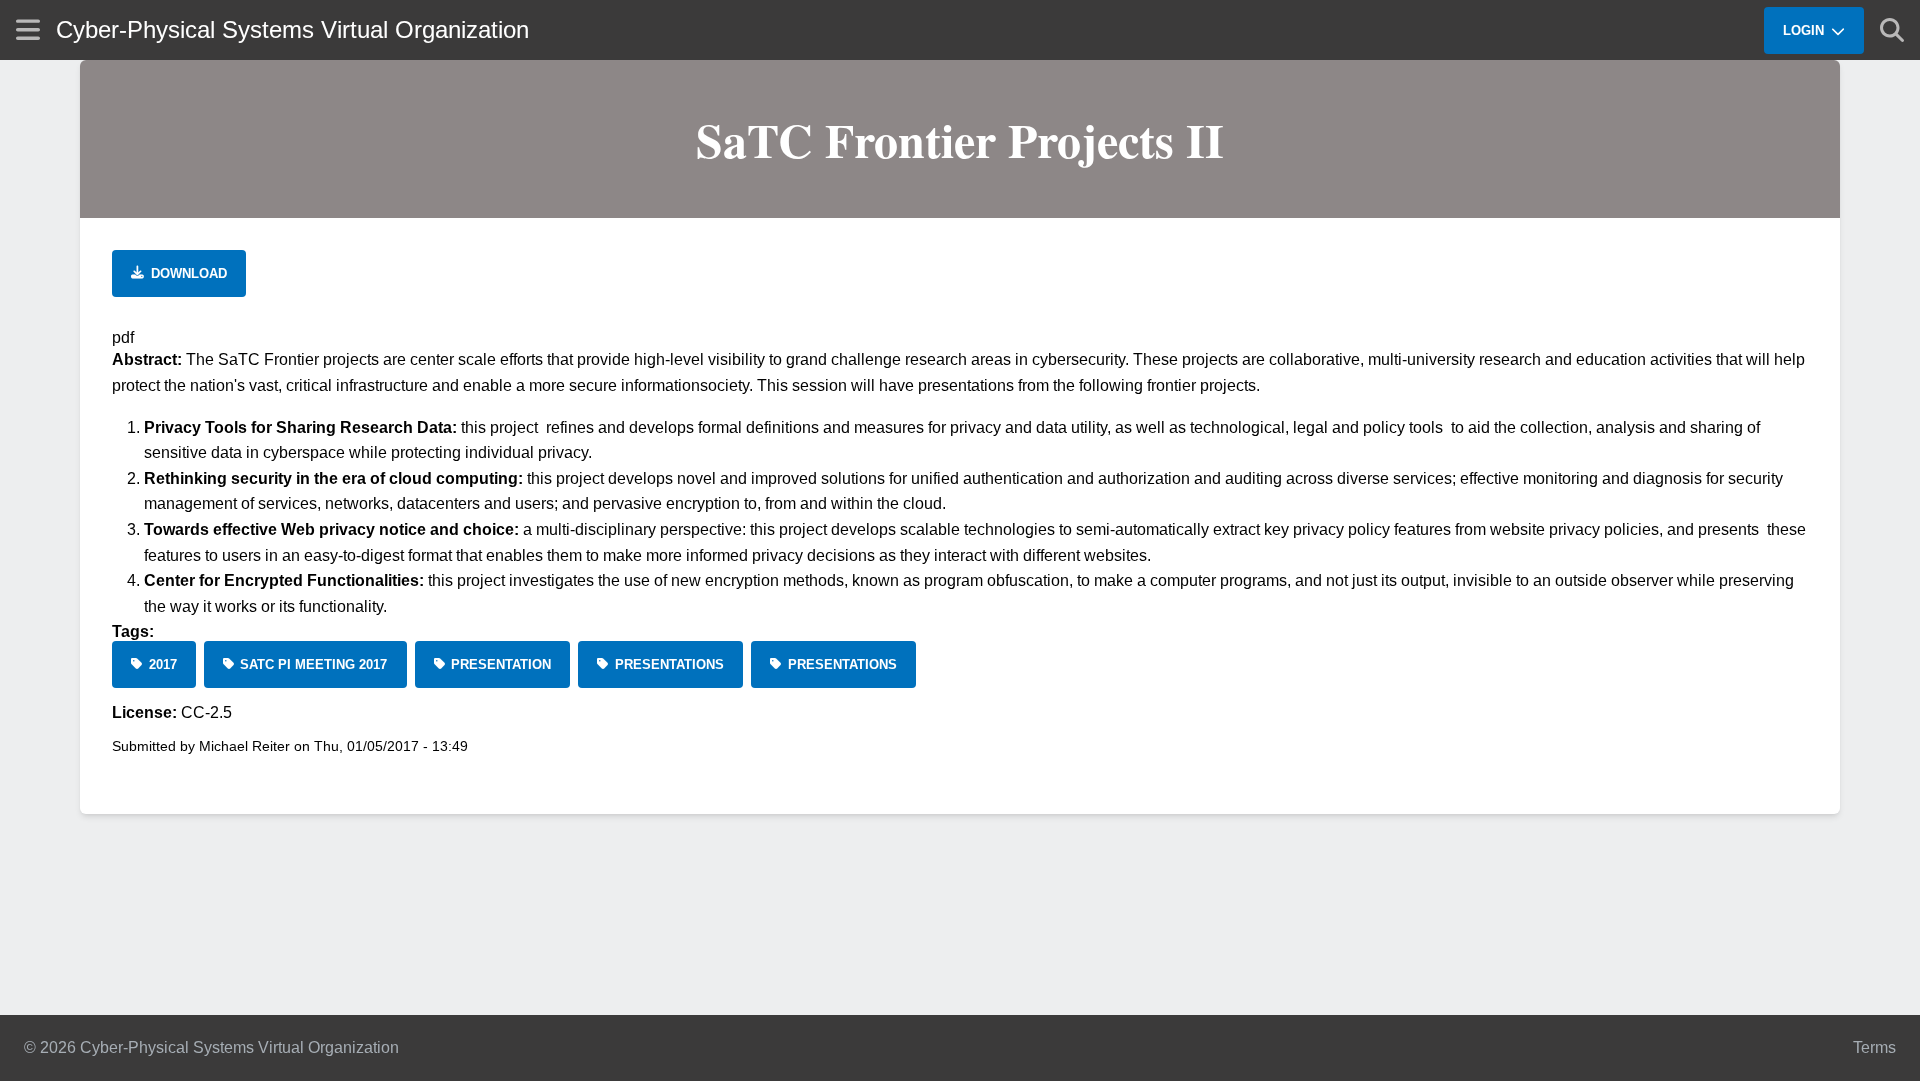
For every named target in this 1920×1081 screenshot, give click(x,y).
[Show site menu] (28, 29)
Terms (1874, 1047)
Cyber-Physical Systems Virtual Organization (292, 29)
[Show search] (1892, 30)
